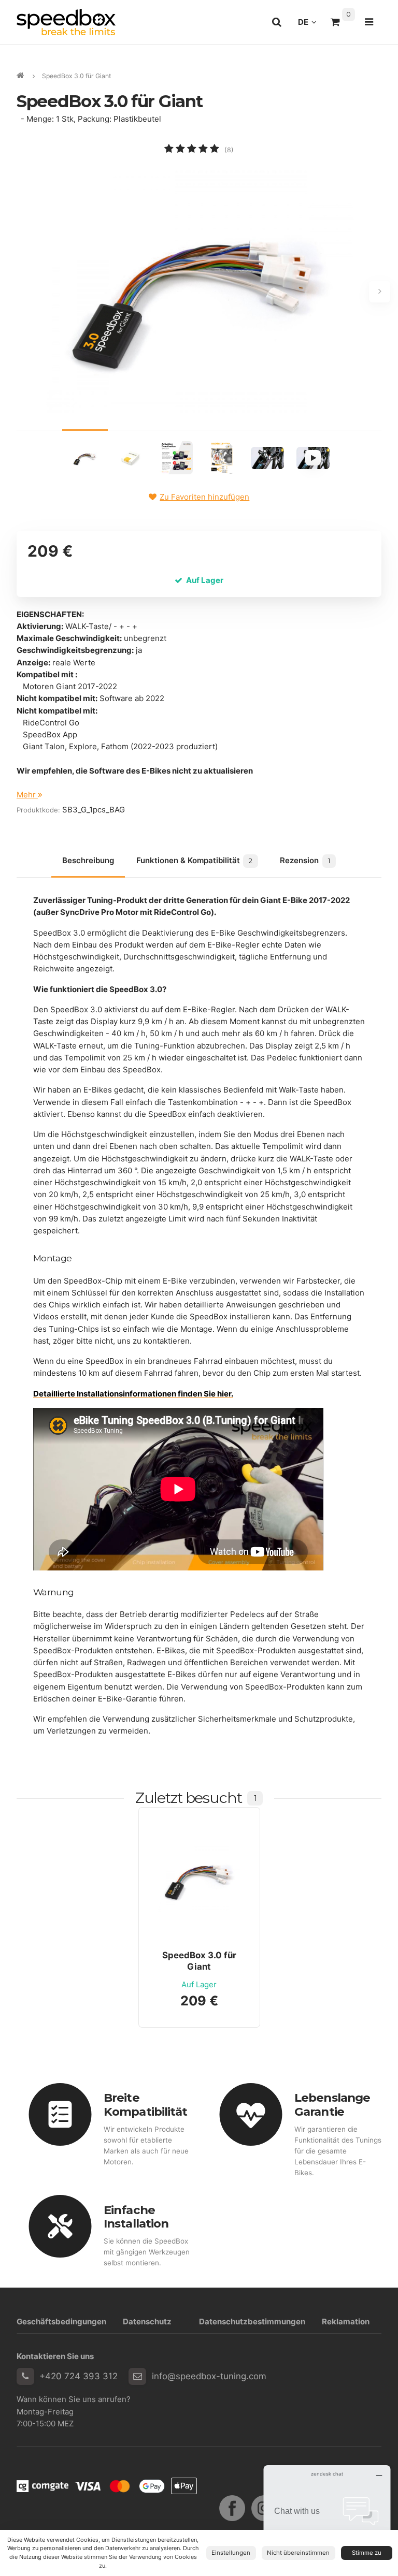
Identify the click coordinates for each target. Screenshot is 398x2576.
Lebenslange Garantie (332, 2105)
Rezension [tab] (305, 860)
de (310, 25)
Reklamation (346, 2322)
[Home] (66, 22)
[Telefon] (25, 2377)
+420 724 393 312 (79, 2376)
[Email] (137, 2377)
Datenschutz (147, 2322)
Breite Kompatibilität (145, 2105)
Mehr (27, 795)
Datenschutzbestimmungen (252, 2322)
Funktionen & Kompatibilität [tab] (194, 860)
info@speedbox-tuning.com (209, 2376)
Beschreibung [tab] (88, 860)
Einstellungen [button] (231, 2553)
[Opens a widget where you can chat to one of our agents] (327, 2517)
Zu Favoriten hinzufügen (204, 497)
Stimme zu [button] (367, 2553)
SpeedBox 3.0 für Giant (199, 1961)
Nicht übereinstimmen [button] (298, 2553)
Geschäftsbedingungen (61, 2322)
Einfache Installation (136, 2217)
